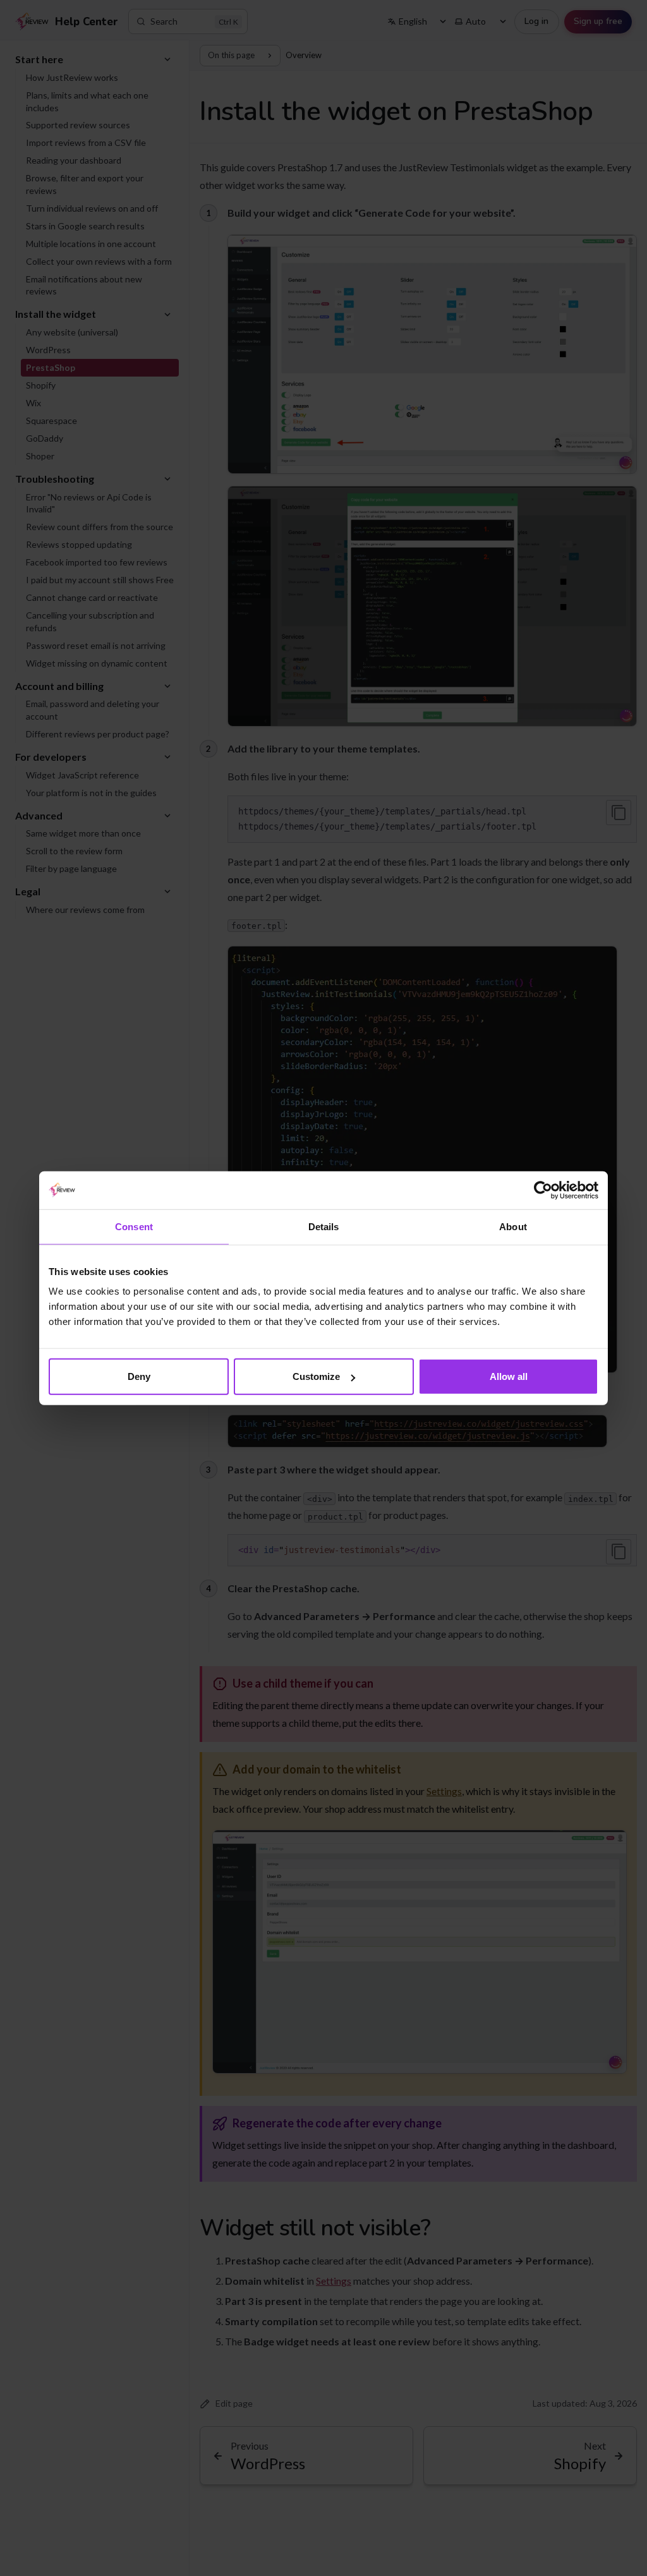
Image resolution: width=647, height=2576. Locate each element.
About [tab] (513, 1226)
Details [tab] (324, 1226)
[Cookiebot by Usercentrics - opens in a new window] (543, 1190)
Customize (316, 1376)
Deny (139, 1376)
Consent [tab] (134, 1226)
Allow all (509, 1376)
